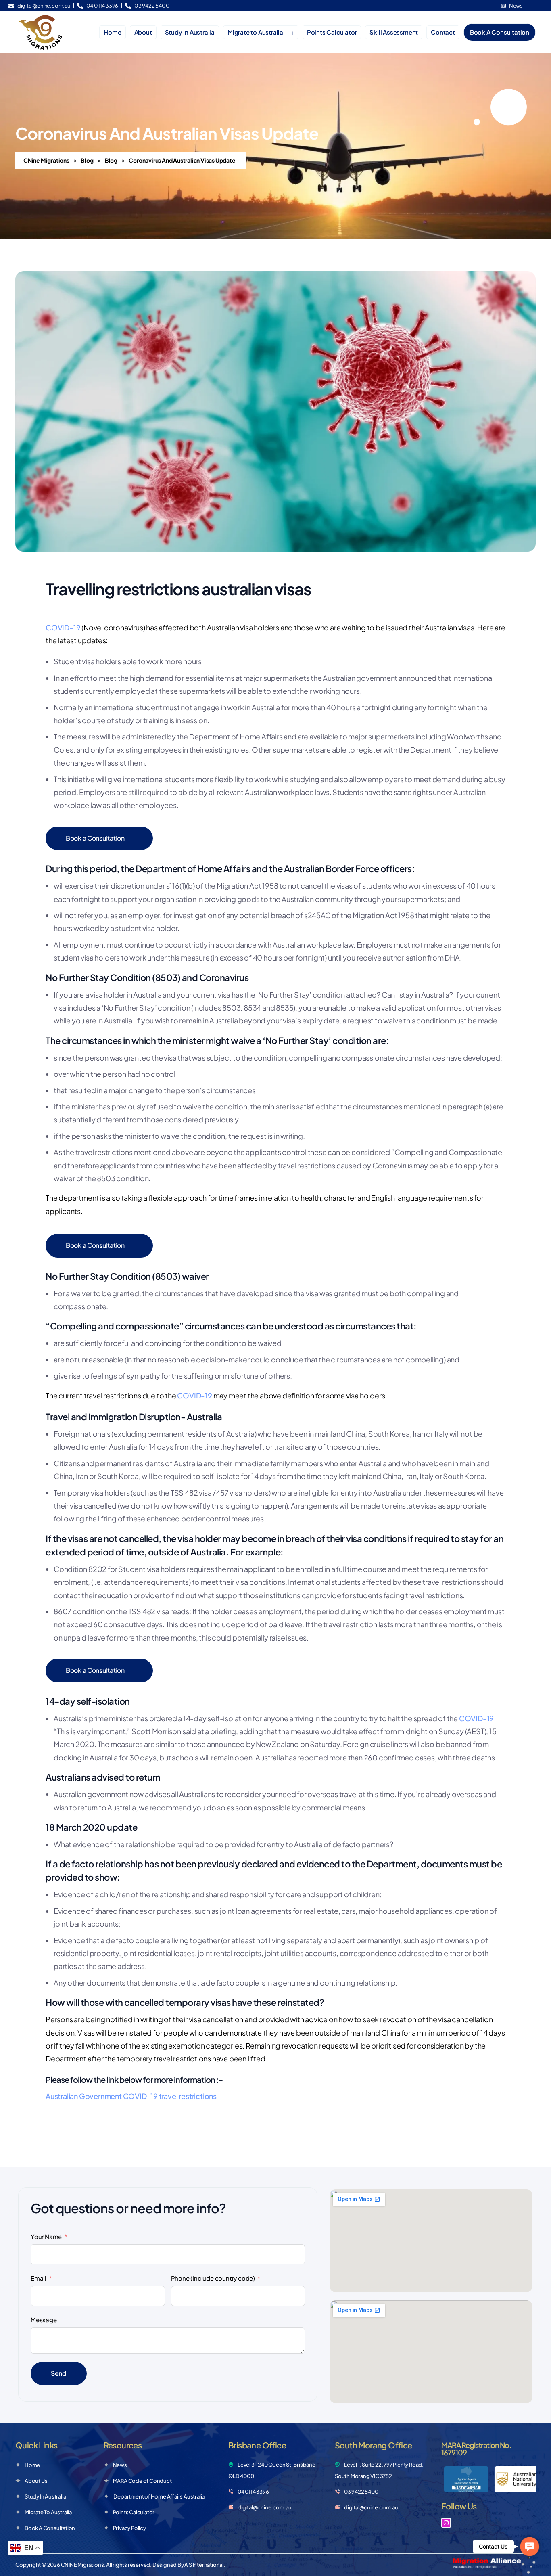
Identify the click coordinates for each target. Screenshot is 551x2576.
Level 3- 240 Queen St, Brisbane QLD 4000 (272, 2470)
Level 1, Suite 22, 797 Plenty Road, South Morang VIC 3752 (379, 2470)
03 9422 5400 (361, 2492)
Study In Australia (45, 2496)
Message (44, 2320)
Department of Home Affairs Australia (159, 2496)
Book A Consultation (50, 2528)
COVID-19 (63, 627)
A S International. (205, 2565)
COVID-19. (478, 1718)
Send (59, 2373)
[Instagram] (446, 2523)
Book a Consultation (95, 838)
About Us (36, 2481)
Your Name (46, 2236)
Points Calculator (134, 2512)
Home (32, 2465)
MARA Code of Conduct (142, 2481)
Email (39, 2278)
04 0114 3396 (253, 2492)
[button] (529, 2546)
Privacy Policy (129, 2528)
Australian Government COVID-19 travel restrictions (131, 2096)
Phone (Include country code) (213, 2278)
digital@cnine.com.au (265, 2507)
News (120, 2465)
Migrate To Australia (48, 2512)
